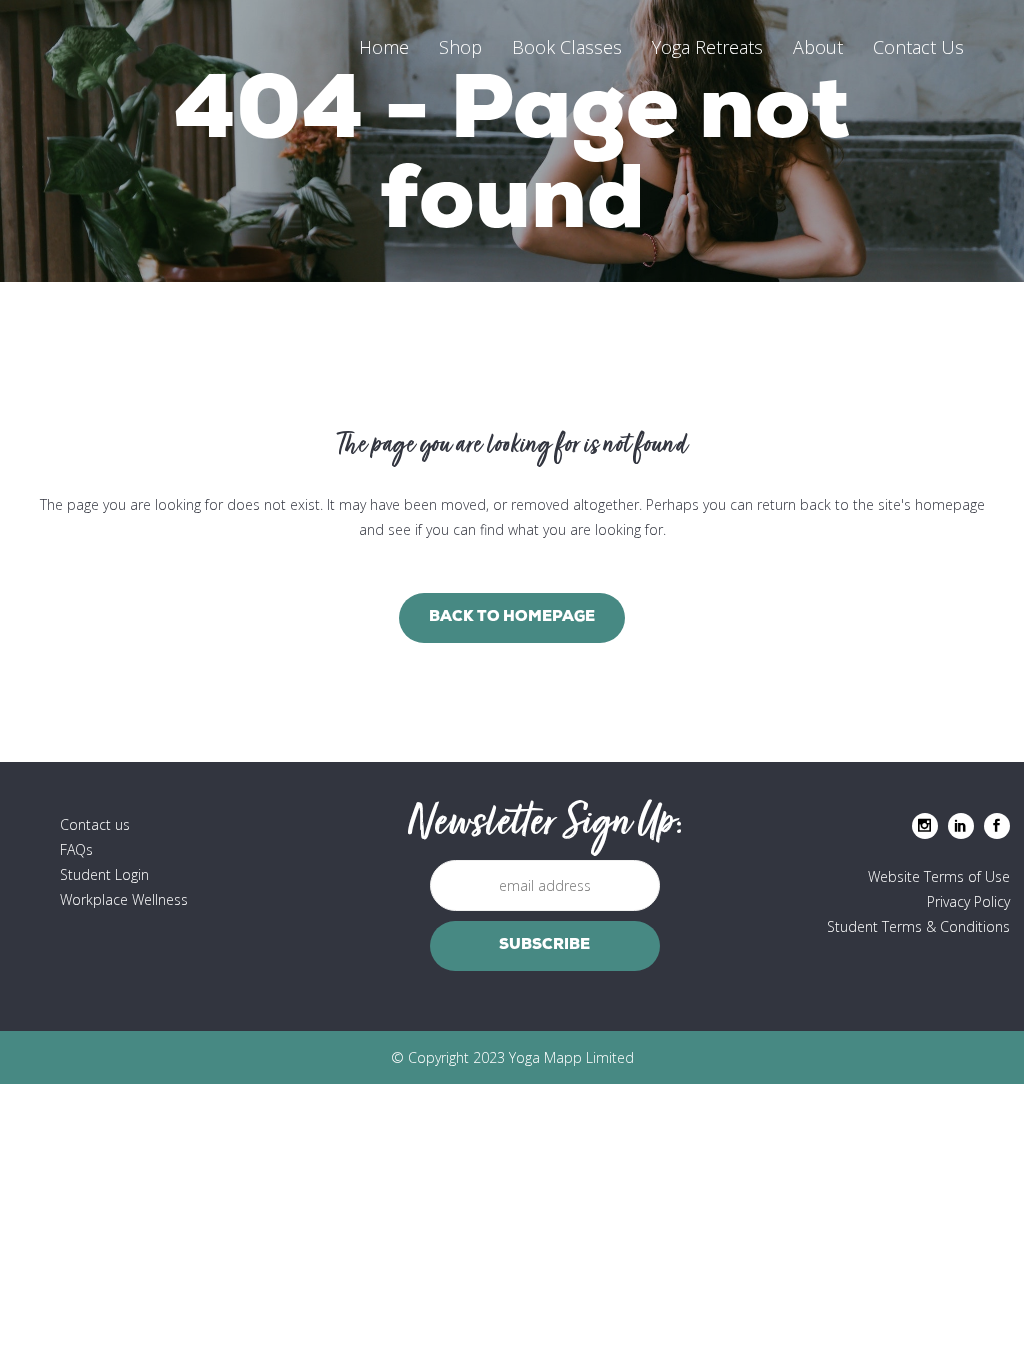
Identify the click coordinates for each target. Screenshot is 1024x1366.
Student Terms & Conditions (918, 926)
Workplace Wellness (124, 899)
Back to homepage (512, 617)
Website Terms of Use (939, 876)
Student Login (104, 874)
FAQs (76, 849)
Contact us (95, 824)
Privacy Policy (968, 901)
